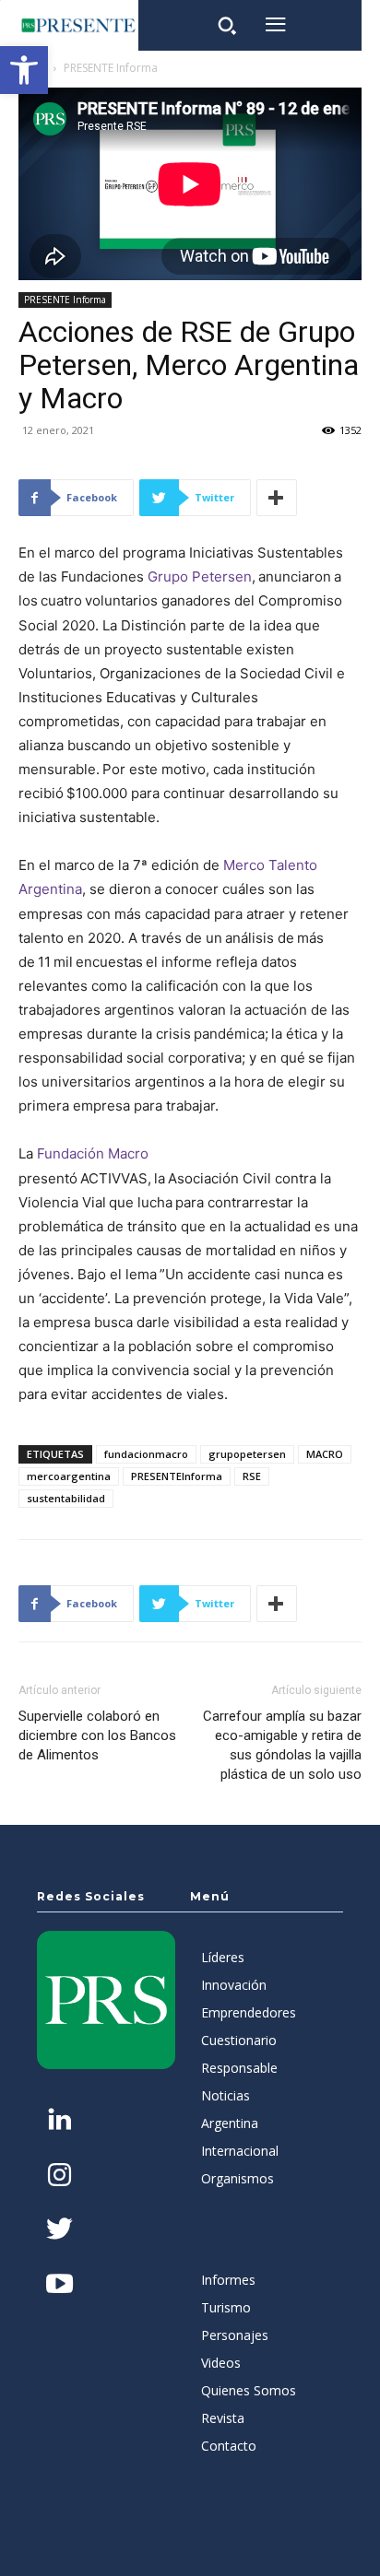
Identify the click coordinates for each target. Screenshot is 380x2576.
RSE (252, 1476)
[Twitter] (59, 2231)
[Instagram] (59, 2176)
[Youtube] (59, 2285)
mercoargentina (69, 1476)
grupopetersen (247, 1454)
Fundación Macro (93, 1153)
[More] (277, 498)
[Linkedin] (59, 2121)
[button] (24, 70)
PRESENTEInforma (177, 1476)
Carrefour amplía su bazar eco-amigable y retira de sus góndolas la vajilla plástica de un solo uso (282, 1745)
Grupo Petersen (200, 576)
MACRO (325, 1454)
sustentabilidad (66, 1498)
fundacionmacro (146, 1454)
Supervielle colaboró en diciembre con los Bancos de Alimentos (97, 1735)
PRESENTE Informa (111, 68)
